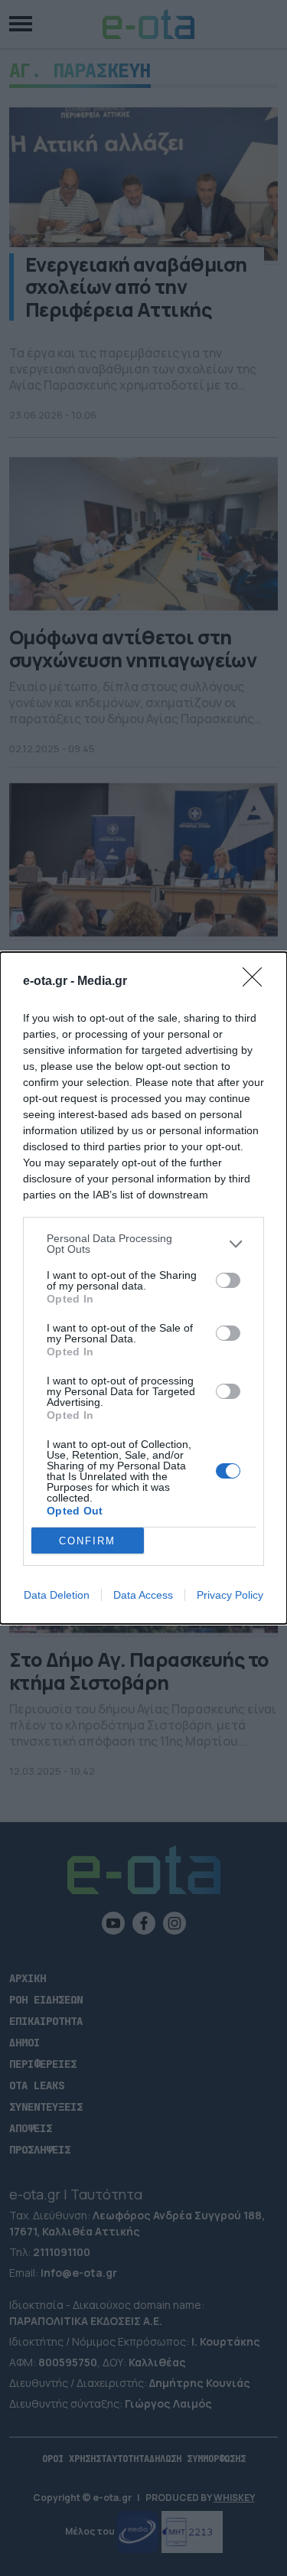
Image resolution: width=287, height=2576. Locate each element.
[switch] (228, 1280)
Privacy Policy (230, 1595)
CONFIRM (87, 1541)
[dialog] (143, 1288)
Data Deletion (57, 1595)
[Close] (257, 982)
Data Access (143, 1595)
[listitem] (143, 1244)
